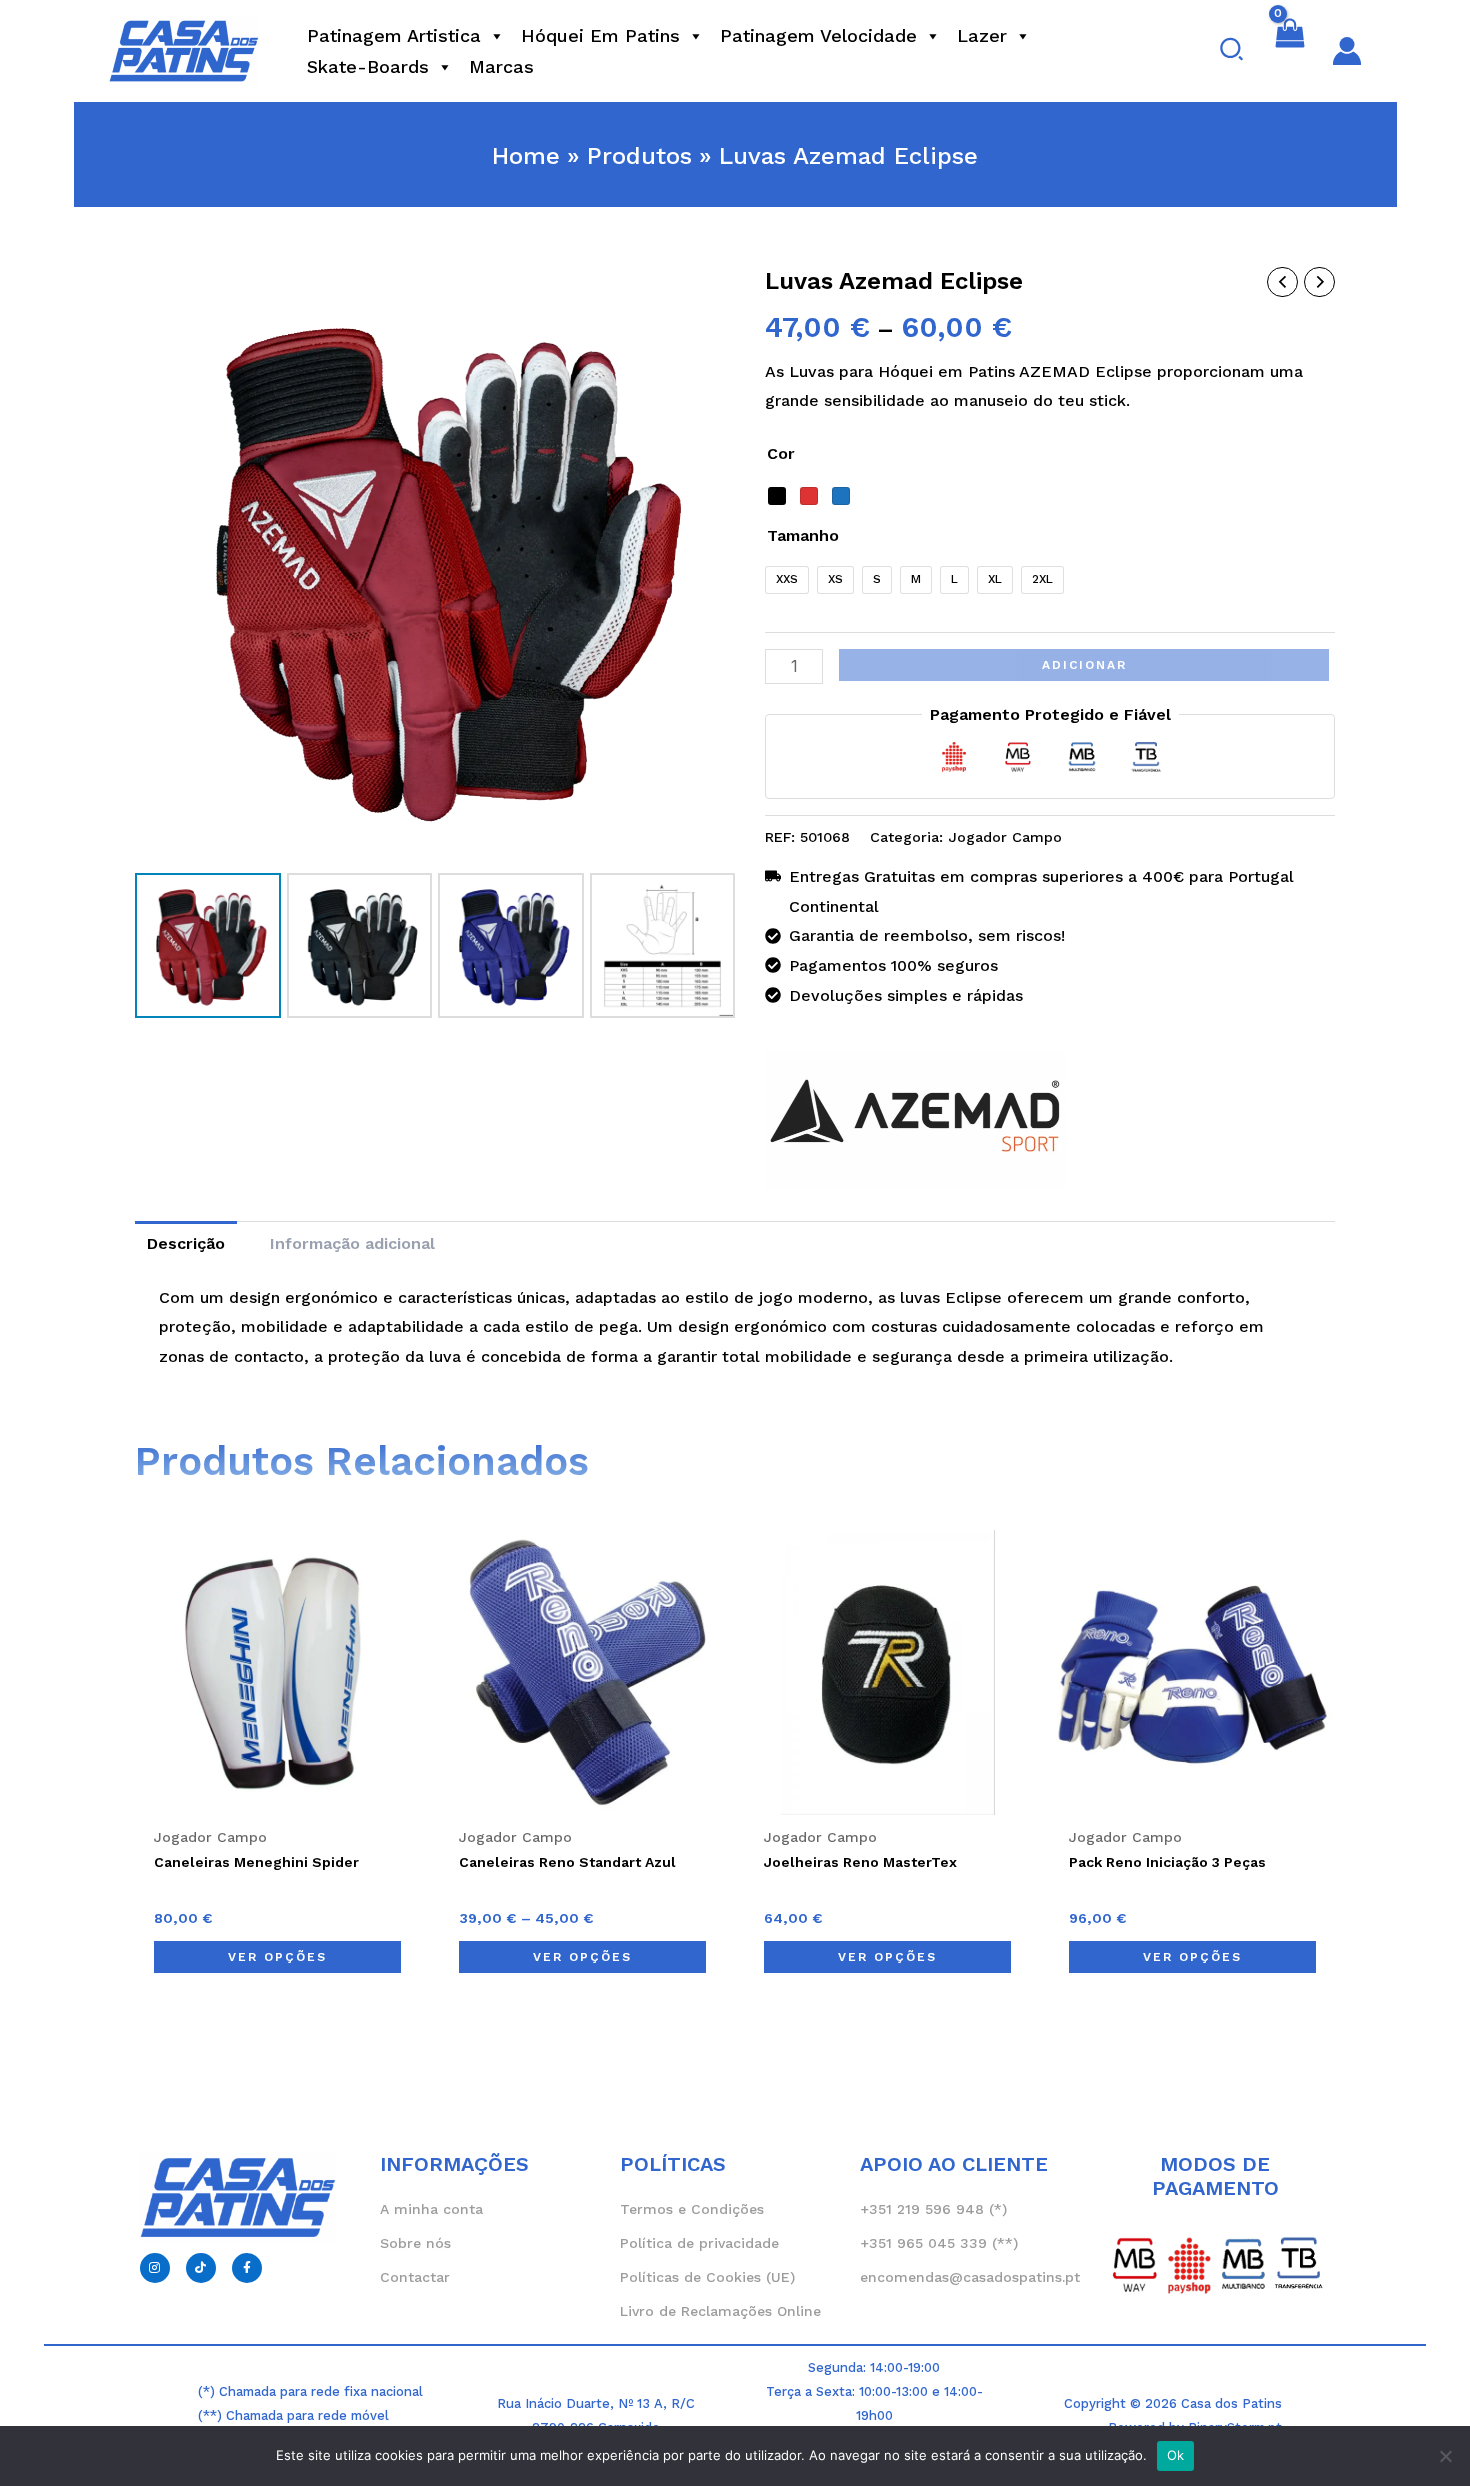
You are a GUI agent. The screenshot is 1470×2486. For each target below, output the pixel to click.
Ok (1176, 2455)
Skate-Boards (368, 66)
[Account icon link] (1347, 51)
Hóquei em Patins (600, 35)
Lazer (982, 35)
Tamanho (803, 535)
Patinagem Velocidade (818, 35)
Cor (781, 453)
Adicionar (1084, 665)
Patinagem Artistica (394, 35)
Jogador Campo (1005, 837)
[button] (1232, 51)
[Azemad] (915, 1119)
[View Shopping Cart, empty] (1289, 51)
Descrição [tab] (186, 1243)
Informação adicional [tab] (352, 1243)
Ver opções (277, 1957)
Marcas (501, 66)
